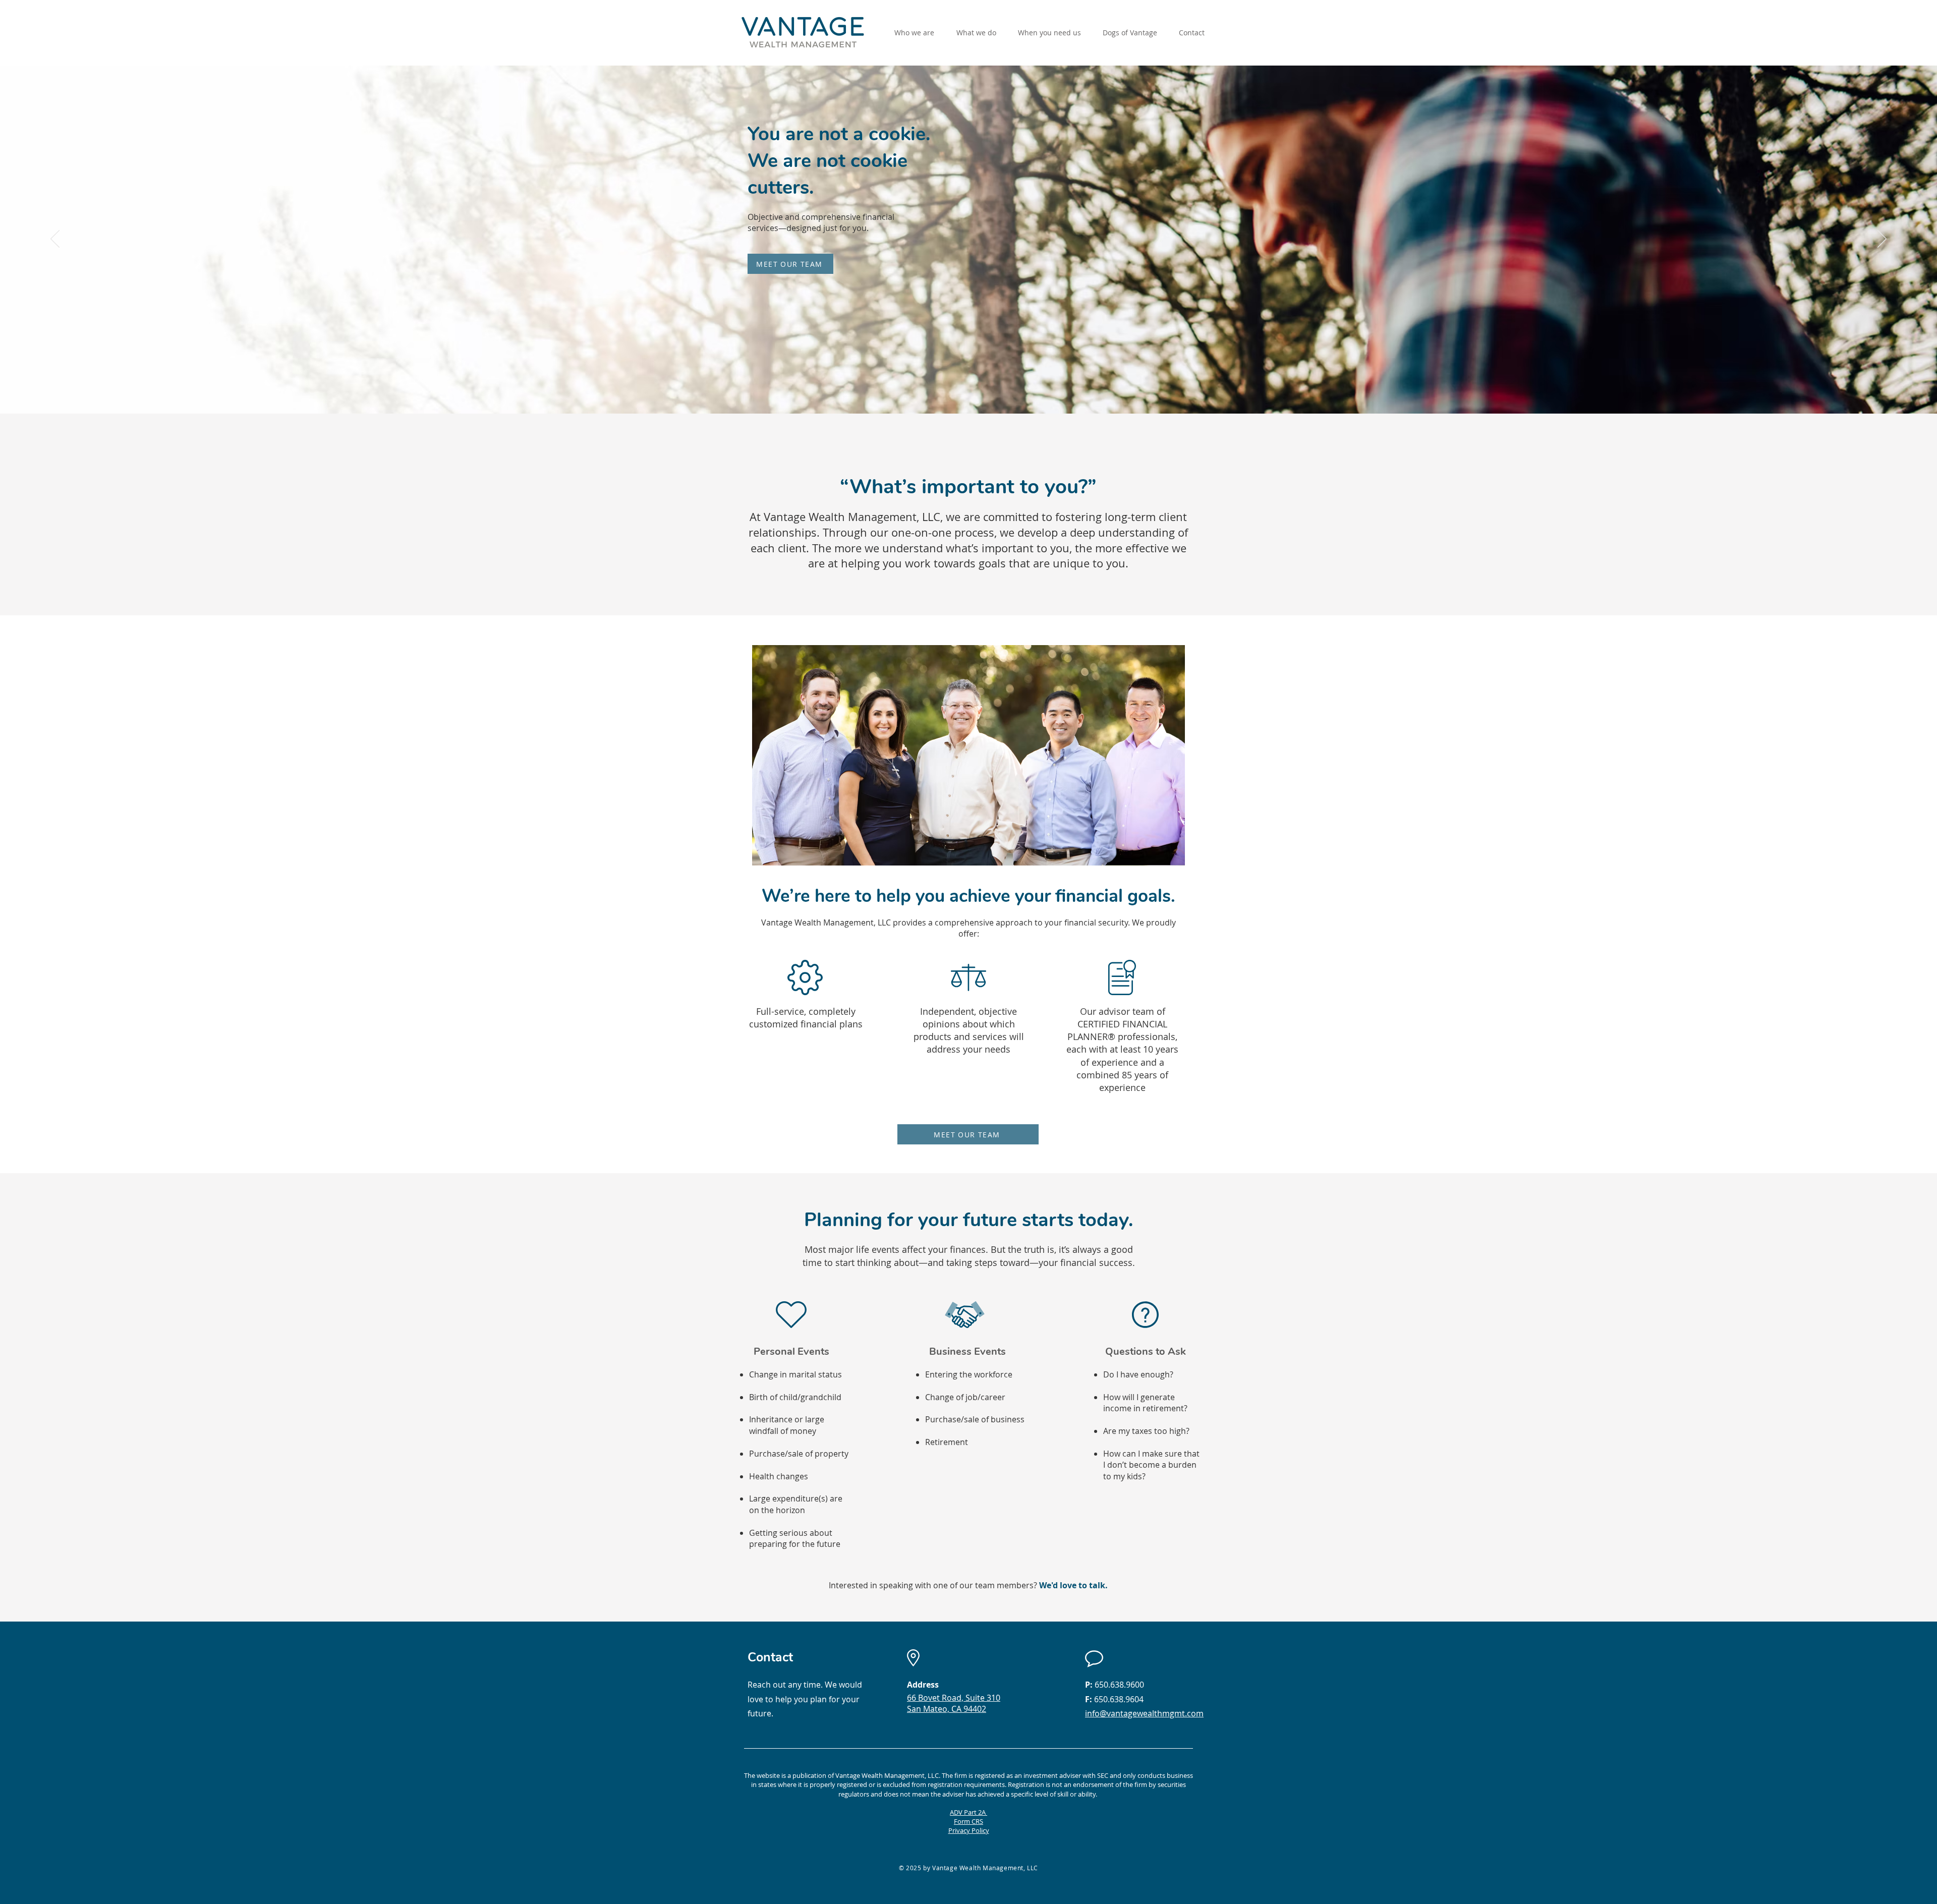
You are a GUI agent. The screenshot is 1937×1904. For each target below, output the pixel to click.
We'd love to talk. (1073, 1585)
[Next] (1882, 240)
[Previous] (55, 240)
